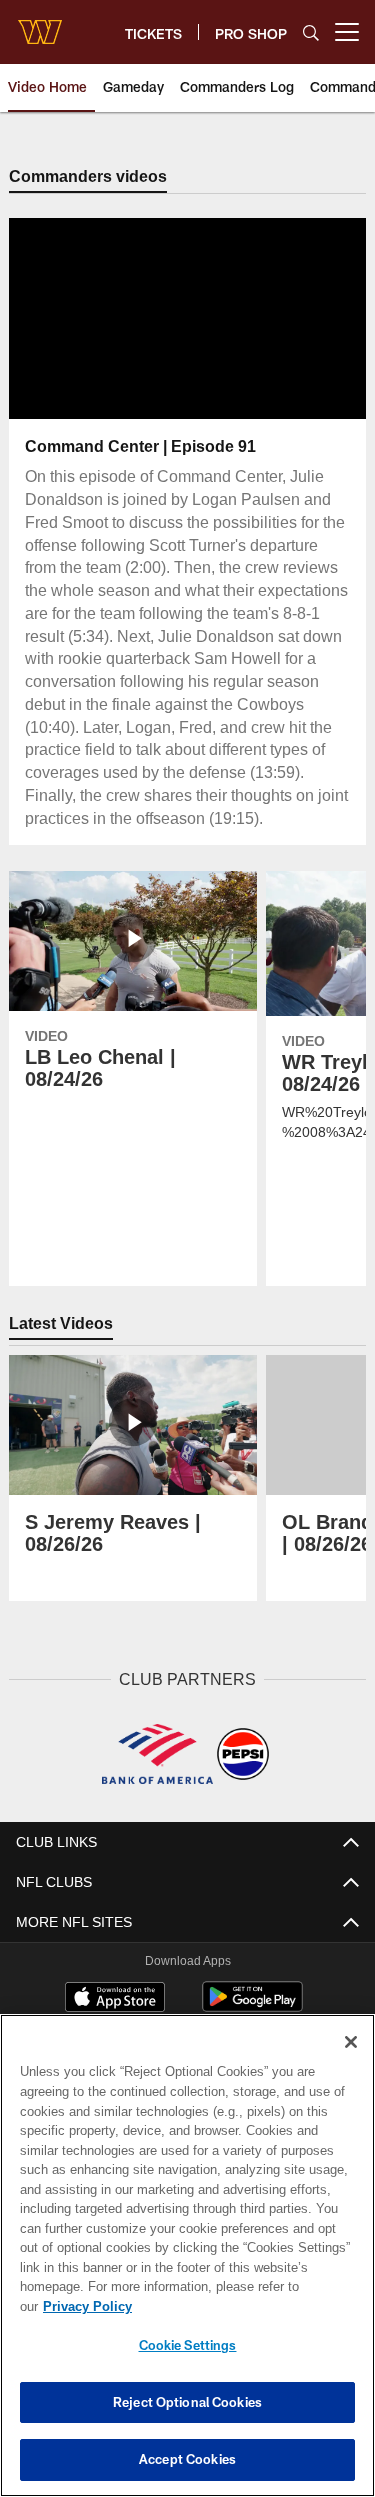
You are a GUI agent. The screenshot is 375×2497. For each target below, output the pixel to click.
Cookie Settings (188, 2345)
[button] (123, 319)
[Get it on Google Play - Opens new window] (252, 2006)
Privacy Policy (241, 2306)
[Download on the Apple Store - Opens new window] (115, 1999)
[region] (187, 2265)
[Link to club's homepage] (40, 24)
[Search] (311, 32)
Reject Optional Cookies (187, 2402)
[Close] (351, 2062)
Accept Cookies (187, 2459)
